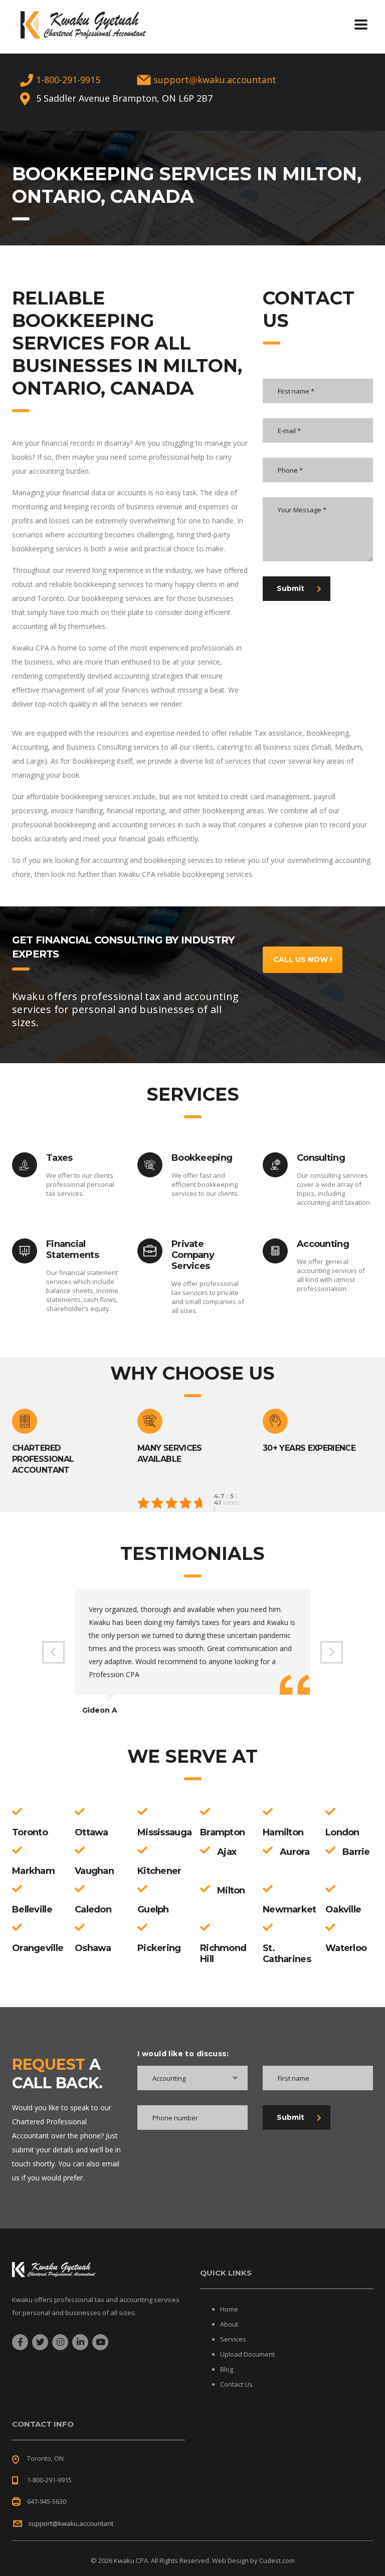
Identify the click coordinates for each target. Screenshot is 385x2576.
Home (229, 2309)
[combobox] (192, 2078)
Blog (227, 2369)
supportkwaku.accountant (215, 80)
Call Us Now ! (303, 959)
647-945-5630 (47, 2501)
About (229, 2324)
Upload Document (247, 2354)
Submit (291, 588)
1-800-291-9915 (68, 80)
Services (233, 2339)
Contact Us (236, 2384)
